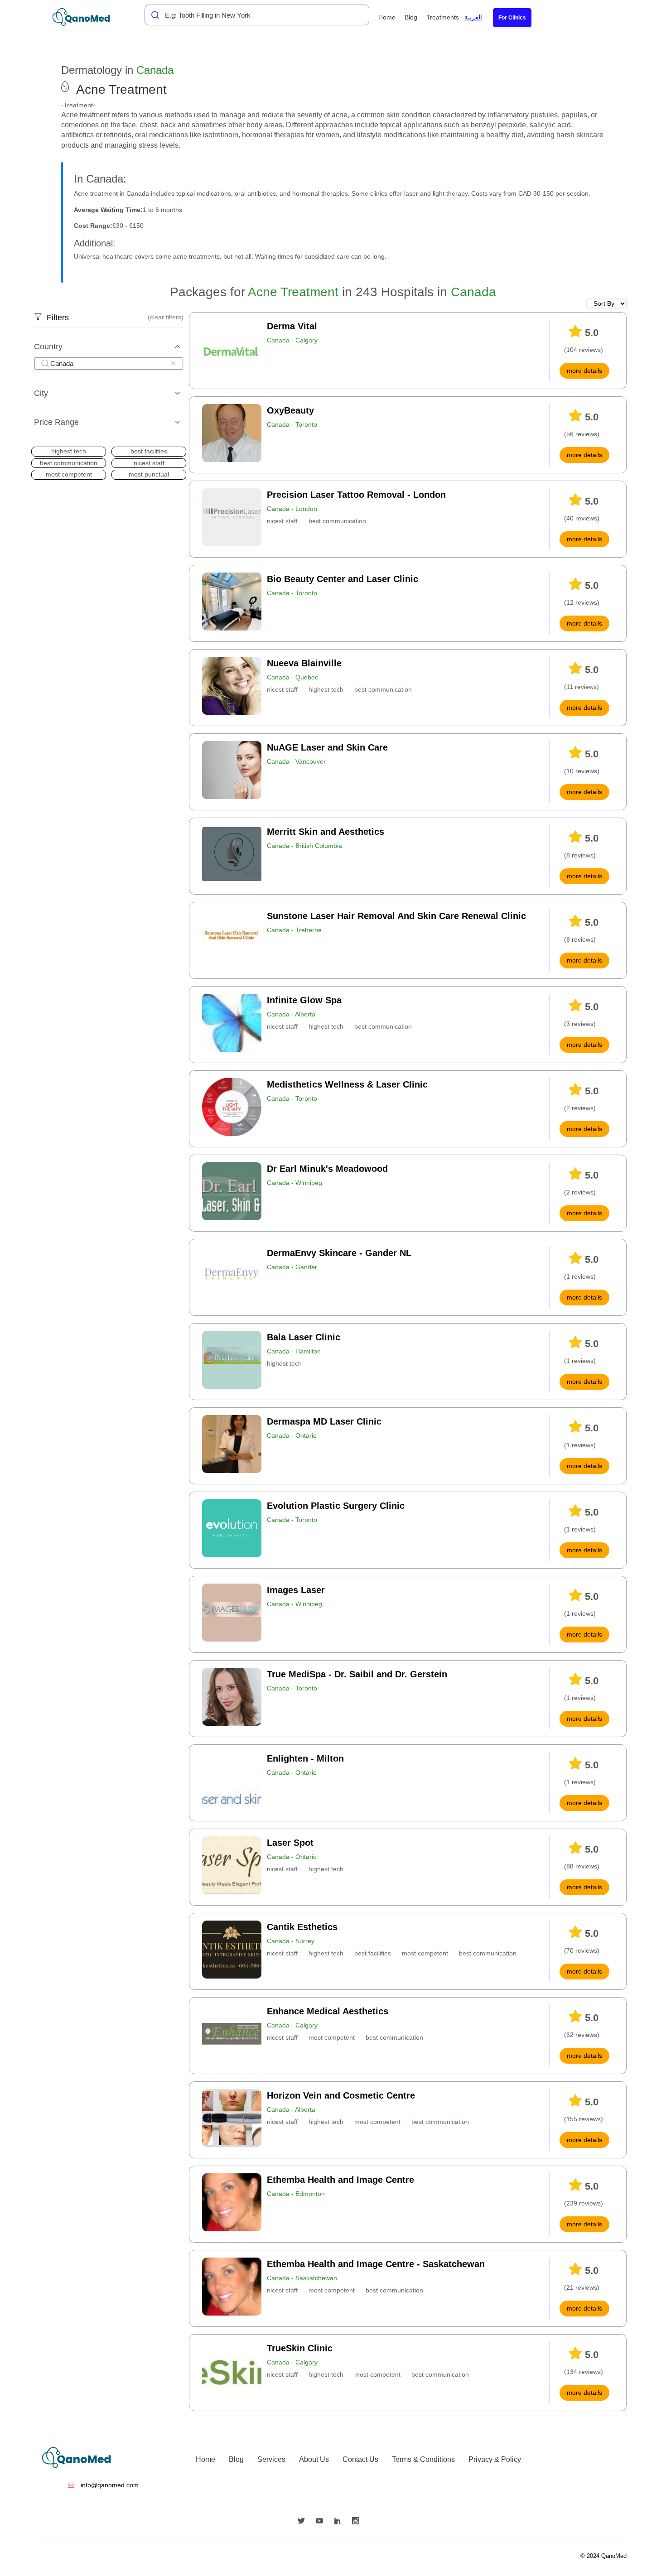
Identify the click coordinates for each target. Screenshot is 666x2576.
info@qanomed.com (109, 2485)
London (306, 509)
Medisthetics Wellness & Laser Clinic (347, 1084)
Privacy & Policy (495, 2459)
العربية (473, 17)
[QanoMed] (87, 17)
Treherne (309, 930)
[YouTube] (322, 2522)
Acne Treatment (293, 292)
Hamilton (308, 1351)
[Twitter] (304, 2522)
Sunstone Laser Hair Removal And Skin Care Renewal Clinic (396, 916)
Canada (155, 70)
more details (584, 371)
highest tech (326, 689)
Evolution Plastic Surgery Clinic (336, 1506)
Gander (306, 1267)
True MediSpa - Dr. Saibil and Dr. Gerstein (357, 1674)
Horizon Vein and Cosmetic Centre (341, 2095)
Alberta (305, 1014)
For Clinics (512, 18)
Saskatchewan (316, 2278)
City (41, 393)
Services (271, 2459)
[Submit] (153, 15)
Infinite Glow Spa (304, 1000)
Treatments (443, 17)
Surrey (305, 1941)
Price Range (56, 422)
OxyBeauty (290, 410)
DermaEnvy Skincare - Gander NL (339, 1253)
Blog (411, 17)
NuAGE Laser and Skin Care (327, 747)
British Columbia (319, 846)
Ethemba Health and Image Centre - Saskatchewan (376, 2264)
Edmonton (310, 2194)
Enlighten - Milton (305, 1758)
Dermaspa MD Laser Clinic (324, 1421)
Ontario (306, 1435)
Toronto (306, 424)
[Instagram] (358, 2522)
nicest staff (282, 521)
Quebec (307, 677)
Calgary (306, 340)
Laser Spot (290, 1843)
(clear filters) (166, 317)
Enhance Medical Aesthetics (328, 2011)
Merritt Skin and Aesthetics (326, 832)
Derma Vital (292, 326)
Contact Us (360, 2459)
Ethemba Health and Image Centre (340, 2180)
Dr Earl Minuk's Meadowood (327, 1169)
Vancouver (311, 761)
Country (48, 347)
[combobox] (257, 15)
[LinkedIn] (340, 2522)
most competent (425, 1953)
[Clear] (173, 363)
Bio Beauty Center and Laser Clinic (343, 579)
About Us (314, 2459)
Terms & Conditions (423, 2459)
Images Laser (296, 1590)
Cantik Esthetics (302, 1927)
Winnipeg (309, 1183)
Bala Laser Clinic (304, 1337)
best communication (337, 521)
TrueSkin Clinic (300, 2348)
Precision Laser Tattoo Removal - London (356, 495)
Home (387, 17)
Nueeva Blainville (304, 663)
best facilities (373, 1953)
